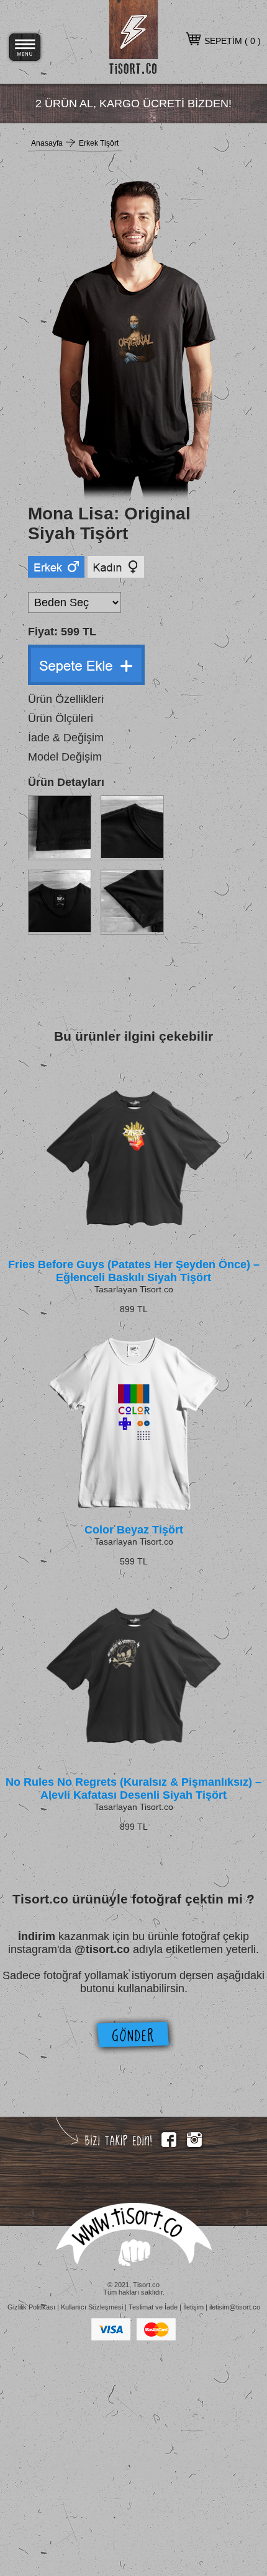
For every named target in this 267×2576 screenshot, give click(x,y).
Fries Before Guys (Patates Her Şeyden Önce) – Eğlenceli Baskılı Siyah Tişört (134, 1271)
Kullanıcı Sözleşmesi (92, 2307)
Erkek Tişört (99, 143)
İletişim (193, 2307)
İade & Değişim (66, 738)
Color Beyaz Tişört (134, 1530)
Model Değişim (65, 757)
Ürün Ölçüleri (61, 718)
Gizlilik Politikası (31, 2307)
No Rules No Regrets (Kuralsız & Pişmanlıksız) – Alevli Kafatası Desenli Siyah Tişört (133, 1789)
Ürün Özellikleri (66, 699)
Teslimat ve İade (153, 2307)
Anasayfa (47, 143)
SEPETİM (223, 41)
